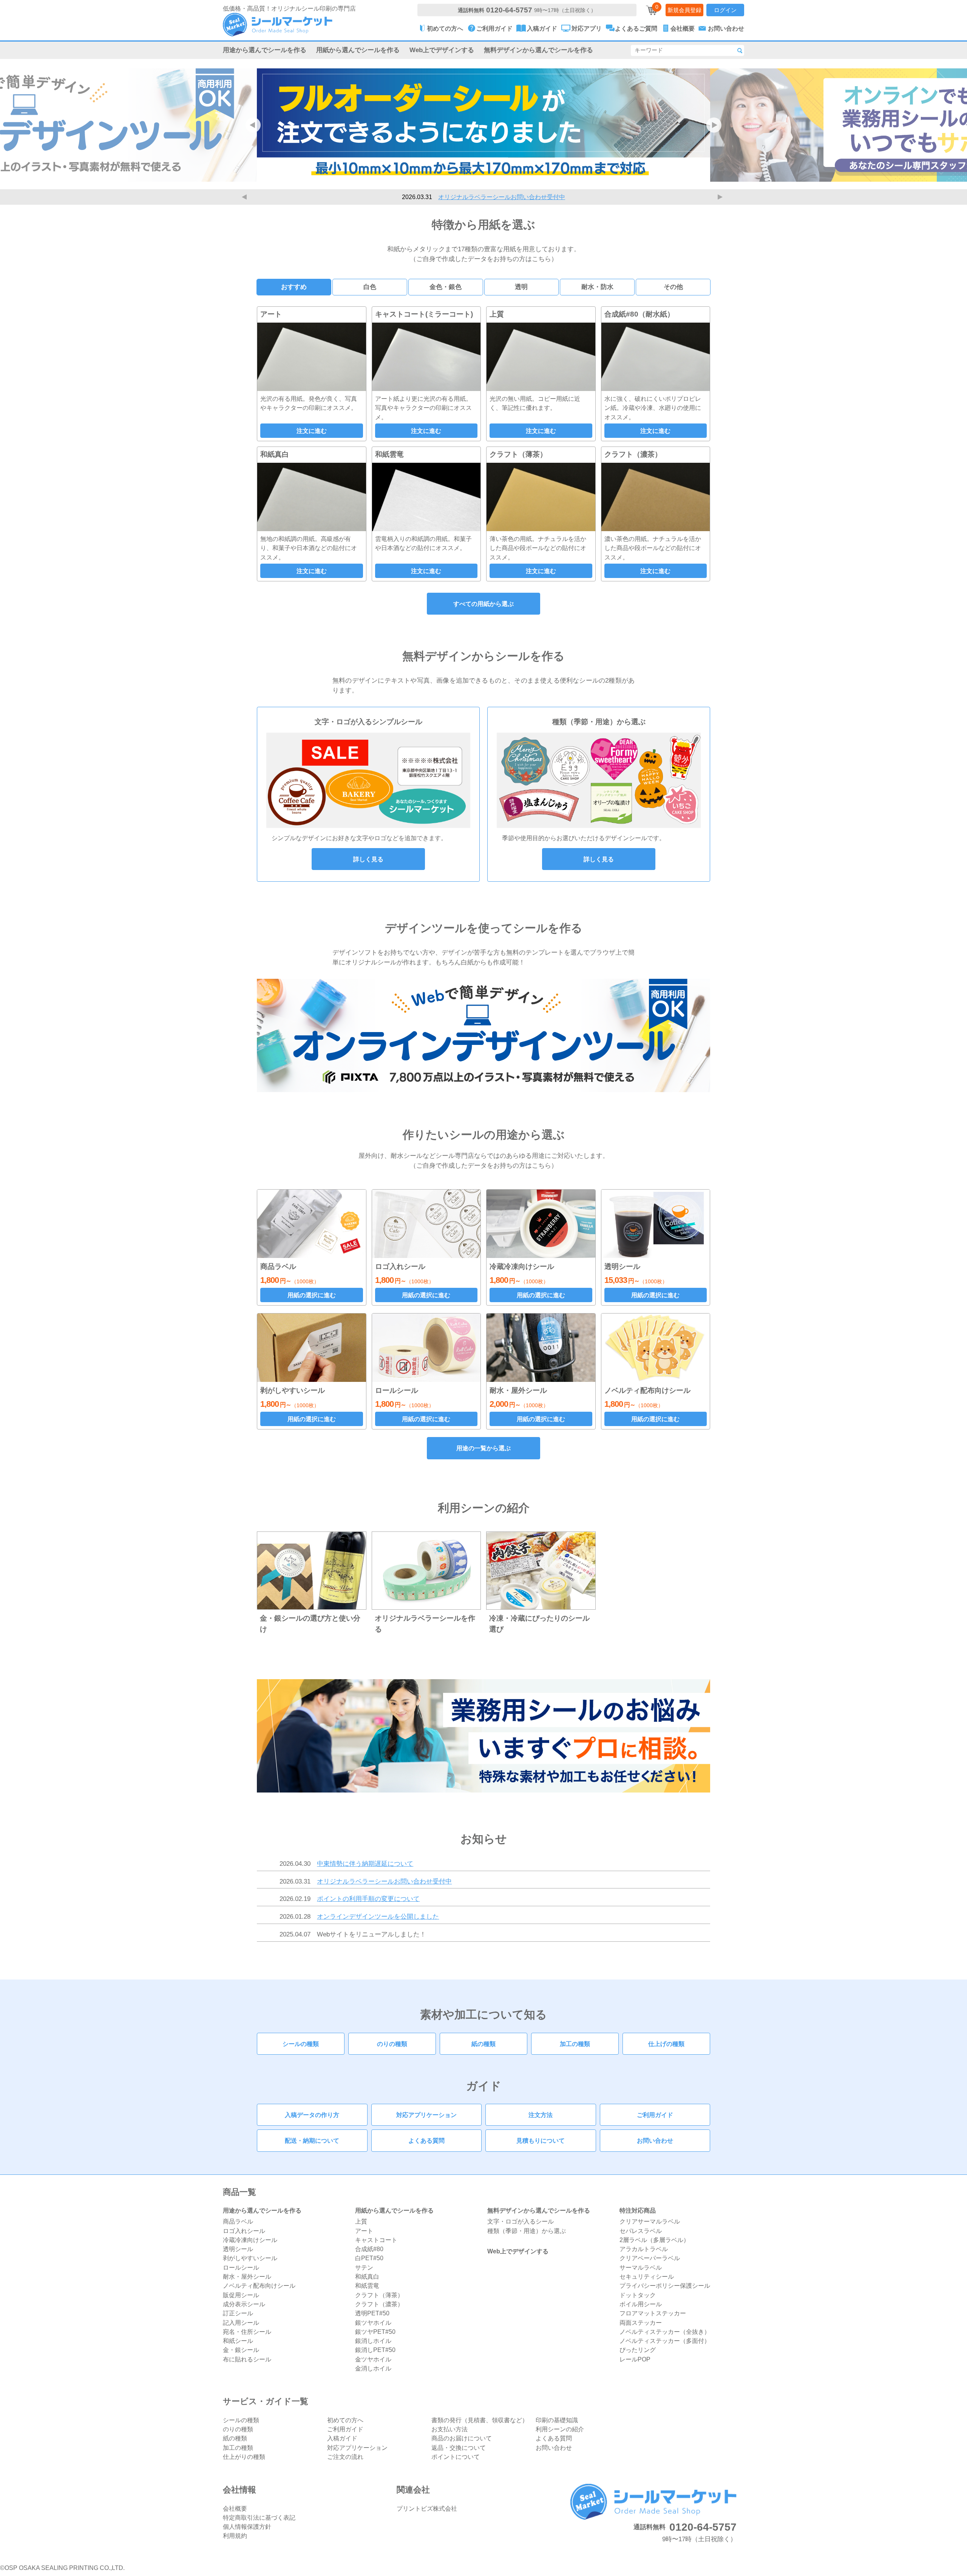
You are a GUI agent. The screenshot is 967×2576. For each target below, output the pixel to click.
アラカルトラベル (644, 2249)
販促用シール (241, 2295)
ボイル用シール (641, 2304)
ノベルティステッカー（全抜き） (665, 2332)
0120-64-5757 (509, 10)
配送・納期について (312, 2140)
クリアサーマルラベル (650, 2221)
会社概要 (235, 2508)
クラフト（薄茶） (379, 2295)
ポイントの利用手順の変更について (502, 197)
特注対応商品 (638, 2210)
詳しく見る (368, 859)
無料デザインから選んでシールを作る (538, 50)
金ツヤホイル (373, 2359)
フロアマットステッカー (653, 2313)
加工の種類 (575, 2044)
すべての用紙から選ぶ (483, 604)
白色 (370, 287)
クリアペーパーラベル (650, 2258)
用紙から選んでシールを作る (358, 50)
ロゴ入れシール (244, 2231)
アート (364, 2231)
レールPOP (635, 2359)
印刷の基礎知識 (557, 2420)
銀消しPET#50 (375, 2350)
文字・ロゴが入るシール (521, 2221)
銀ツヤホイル (373, 2323)
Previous (246, 197)
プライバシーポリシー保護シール (665, 2285)
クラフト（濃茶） (379, 2304)
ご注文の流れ (345, 2457)
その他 (673, 287)
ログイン (725, 10)
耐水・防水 (597, 287)
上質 (361, 2221)
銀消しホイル (373, 2341)
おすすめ (294, 287)
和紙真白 (367, 2276)
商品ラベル (238, 2221)
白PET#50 (369, 2258)
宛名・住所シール (247, 2332)
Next (721, 197)
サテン (364, 2267)
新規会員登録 (684, 10)
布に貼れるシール (247, 2359)
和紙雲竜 (367, 2285)
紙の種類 (483, 2044)
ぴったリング (638, 2350)
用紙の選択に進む (312, 1295)
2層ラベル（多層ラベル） (654, 2240)
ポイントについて (456, 2457)
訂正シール (238, 2313)
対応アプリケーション (426, 2115)
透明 (521, 287)
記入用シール (241, 2323)
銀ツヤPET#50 (375, 2332)
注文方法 (541, 2115)
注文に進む (312, 431)
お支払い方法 (450, 2429)
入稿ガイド (342, 2438)
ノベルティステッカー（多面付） (665, 2341)
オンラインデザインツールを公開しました (378, 1916)
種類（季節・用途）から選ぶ (527, 2231)
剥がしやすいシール (250, 2258)
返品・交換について (459, 2448)
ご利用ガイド (655, 2115)
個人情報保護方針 (247, 2527)
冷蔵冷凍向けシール (250, 2240)
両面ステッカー (641, 2323)
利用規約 (235, 2536)
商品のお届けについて (462, 2438)
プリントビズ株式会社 (427, 2508)
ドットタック (638, 2295)
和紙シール (238, 2341)
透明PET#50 (372, 2313)
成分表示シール (244, 2304)
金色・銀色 (446, 287)
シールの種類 (301, 2044)
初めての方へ (345, 2420)
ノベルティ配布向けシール (259, 2285)
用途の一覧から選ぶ (483, 1448)
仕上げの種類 (666, 2044)
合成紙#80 (369, 2249)
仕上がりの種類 (244, 2457)
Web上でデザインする (442, 50)
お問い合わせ (655, 2140)
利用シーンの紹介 (560, 2429)
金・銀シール (241, 2350)
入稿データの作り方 (312, 2115)
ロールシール (241, 2267)
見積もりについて (541, 2140)
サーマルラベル (641, 2267)
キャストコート (376, 2240)
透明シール (238, 2249)
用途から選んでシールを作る (265, 50)
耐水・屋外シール (247, 2276)
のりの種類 (392, 2044)
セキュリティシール (647, 2276)
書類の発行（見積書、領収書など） (480, 2420)
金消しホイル (373, 2368)
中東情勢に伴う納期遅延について (365, 1864)
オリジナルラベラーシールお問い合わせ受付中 (384, 1881)
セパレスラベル (641, 2231)
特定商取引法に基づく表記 (259, 2517)
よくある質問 (426, 2140)
